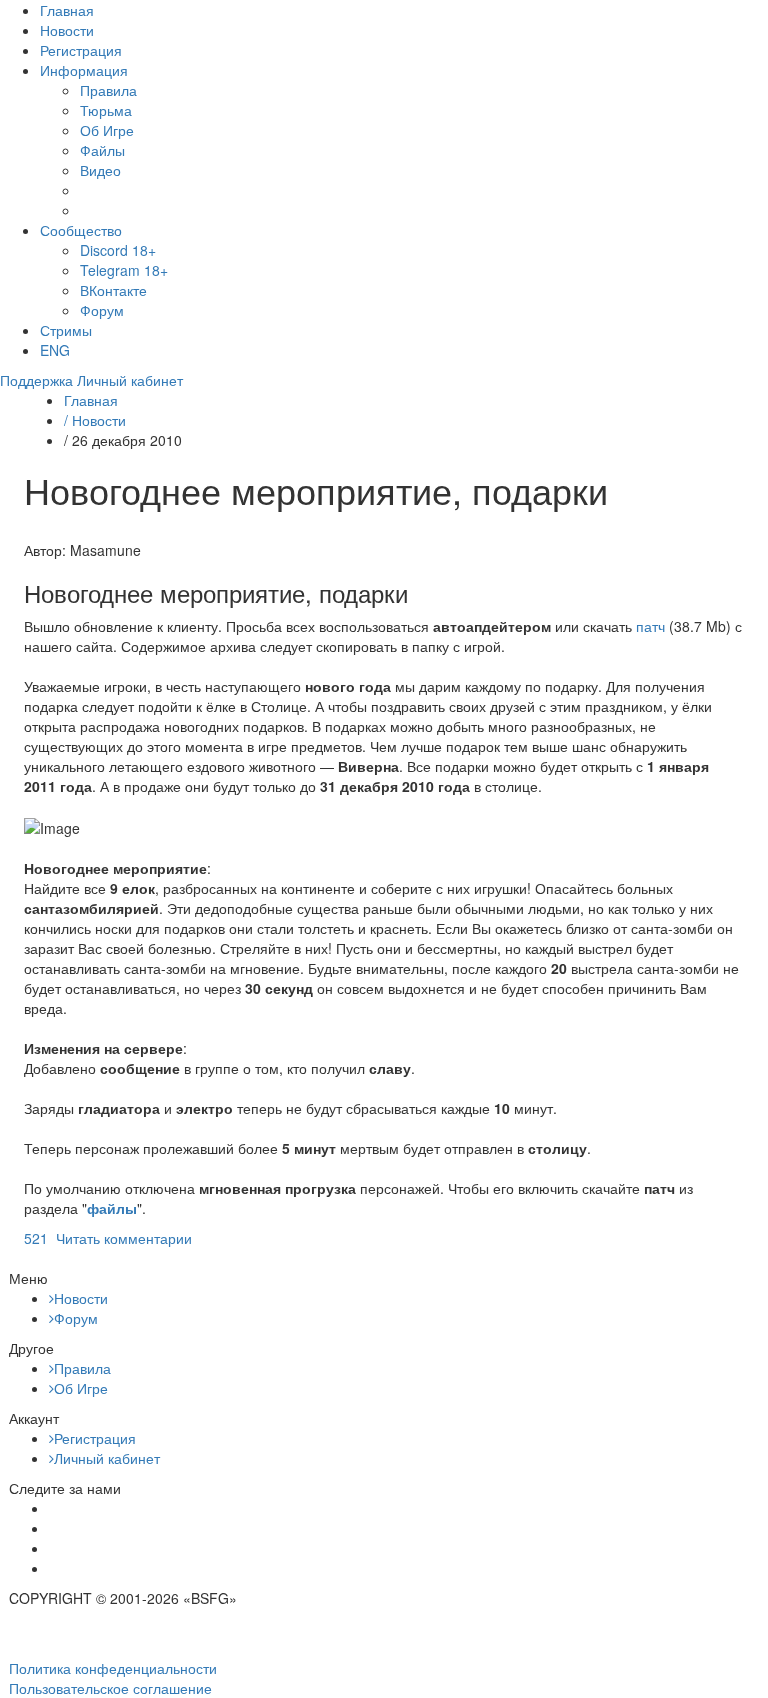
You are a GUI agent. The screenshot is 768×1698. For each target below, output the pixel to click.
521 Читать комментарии (108, 1238)
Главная (67, 10)
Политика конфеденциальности (113, 1668)
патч (650, 626)
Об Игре (107, 130)
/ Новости (95, 420)
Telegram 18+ (124, 270)
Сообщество (81, 230)
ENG (55, 350)
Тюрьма (106, 110)
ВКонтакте (113, 290)
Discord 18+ (118, 250)
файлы (112, 1208)
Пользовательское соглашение (110, 1688)
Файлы (102, 150)
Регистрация (81, 50)
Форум (102, 310)
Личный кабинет (107, 1458)
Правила (108, 90)
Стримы (66, 330)
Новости (67, 30)
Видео (100, 170)
